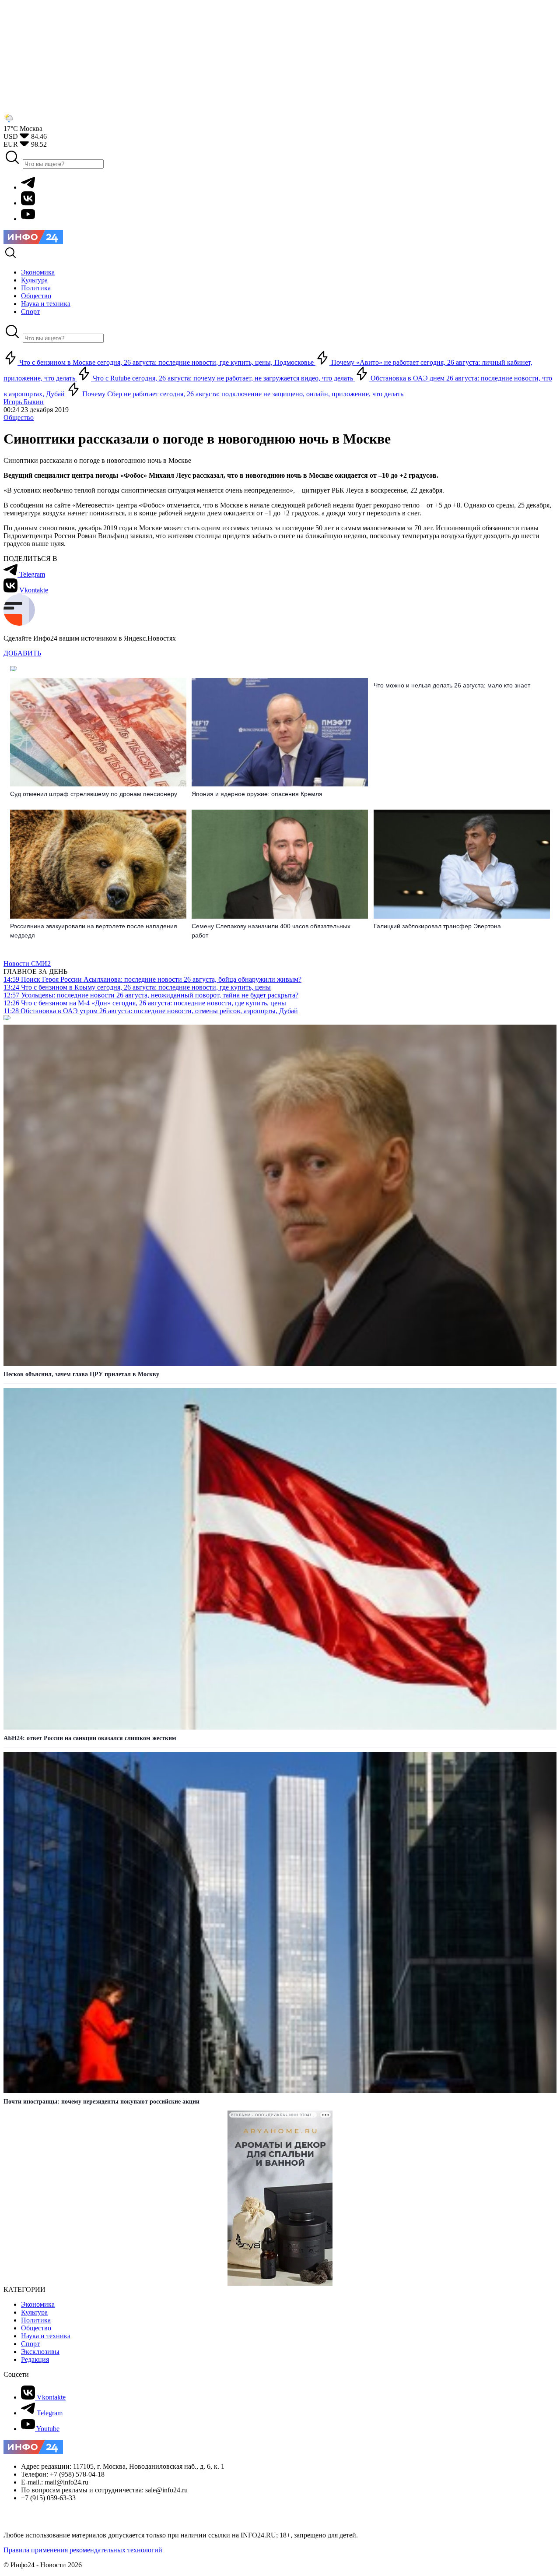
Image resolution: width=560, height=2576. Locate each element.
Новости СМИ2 (27, 964)
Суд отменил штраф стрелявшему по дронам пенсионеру (94, 794)
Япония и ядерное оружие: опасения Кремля (257, 794)
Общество (19, 418)
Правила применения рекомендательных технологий (83, 2550)
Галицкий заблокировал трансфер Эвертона (437, 926)
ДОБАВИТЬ (22, 653)
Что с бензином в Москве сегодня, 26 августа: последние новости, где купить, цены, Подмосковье (166, 362)
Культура (34, 2312)
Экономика (38, 2304)
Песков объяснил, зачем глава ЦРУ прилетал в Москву (81, 1374)
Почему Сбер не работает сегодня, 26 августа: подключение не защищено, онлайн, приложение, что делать (242, 394)
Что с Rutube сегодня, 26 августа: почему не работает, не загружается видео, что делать (223, 378)
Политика (36, 2320)
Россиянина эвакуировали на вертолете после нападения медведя (94, 931)
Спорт (30, 2344)
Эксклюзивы (40, 2352)
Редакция (35, 2359)
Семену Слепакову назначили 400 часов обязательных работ (271, 931)
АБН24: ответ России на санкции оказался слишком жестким (90, 1738)
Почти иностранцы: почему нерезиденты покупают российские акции (101, 2102)
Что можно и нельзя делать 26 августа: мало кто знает (452, 685)
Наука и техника (46, 2336)
